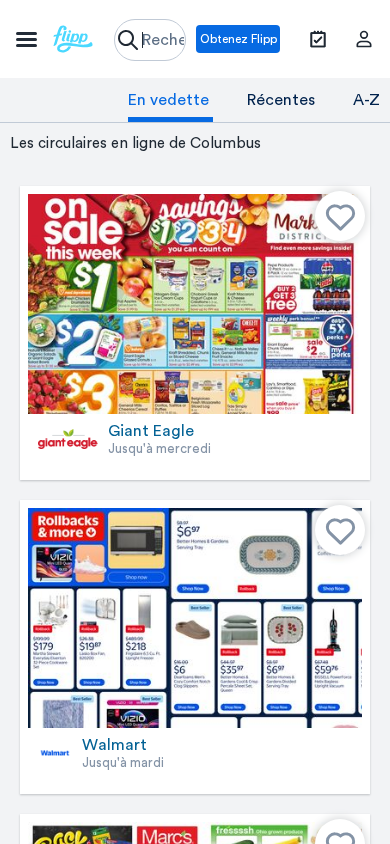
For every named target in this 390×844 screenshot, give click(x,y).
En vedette (168, 100)
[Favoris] (340, 216)
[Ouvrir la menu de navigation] (54, 39)
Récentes (281, 100)
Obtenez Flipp (238, 39)
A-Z (366, 100)
